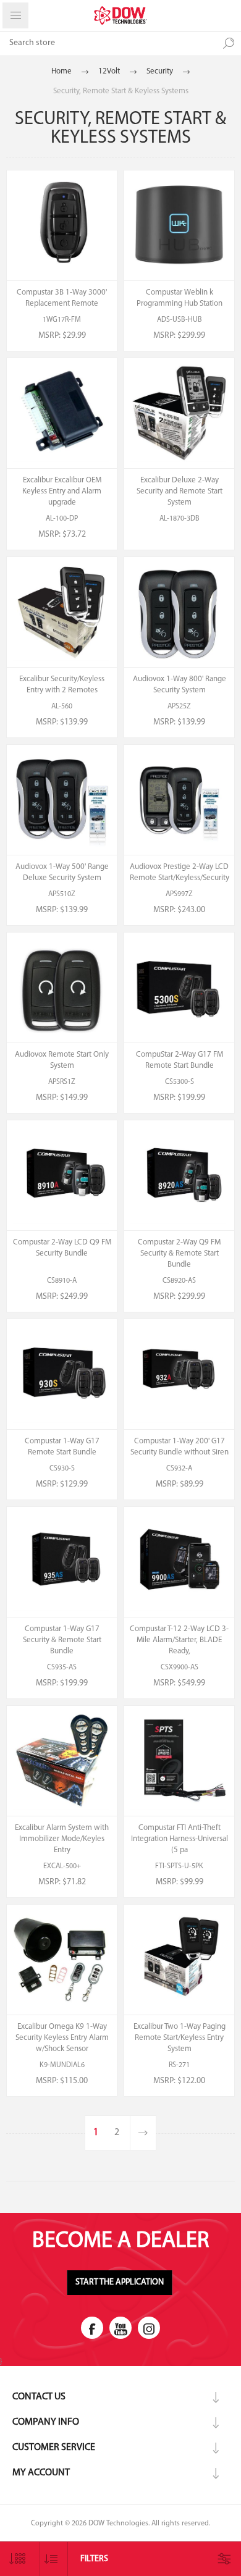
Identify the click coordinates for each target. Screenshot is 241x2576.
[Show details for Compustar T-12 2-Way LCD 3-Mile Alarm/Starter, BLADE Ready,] (179, 1562)
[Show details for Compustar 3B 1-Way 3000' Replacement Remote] (62, 225)
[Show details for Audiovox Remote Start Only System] (62, 988)
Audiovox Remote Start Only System (62, 1060)
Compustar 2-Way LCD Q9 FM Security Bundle (62, 1248)
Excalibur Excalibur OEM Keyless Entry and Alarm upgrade (62, 491)
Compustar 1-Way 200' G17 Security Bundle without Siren (180, 1447)
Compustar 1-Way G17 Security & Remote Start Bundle (62, 1640)
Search (229, 43)
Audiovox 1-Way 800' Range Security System (180, 685)
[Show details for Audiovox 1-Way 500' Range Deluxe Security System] (62, 800)
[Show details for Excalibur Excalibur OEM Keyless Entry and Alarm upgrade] (62, 413)
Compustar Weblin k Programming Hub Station (180, 298)
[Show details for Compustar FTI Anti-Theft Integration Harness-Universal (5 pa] (179, 1761)
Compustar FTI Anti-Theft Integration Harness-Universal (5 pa (180, 1839)
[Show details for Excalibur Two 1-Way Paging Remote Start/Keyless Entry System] (179, 1960)
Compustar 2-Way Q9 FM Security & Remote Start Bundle (179, 1253)
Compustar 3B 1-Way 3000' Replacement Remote (62, 298)
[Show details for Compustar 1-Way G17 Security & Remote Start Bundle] (62, 1562)
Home (61, 71)
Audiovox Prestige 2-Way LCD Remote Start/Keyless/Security (180, 872)
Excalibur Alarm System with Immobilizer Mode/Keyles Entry (62, 1839)
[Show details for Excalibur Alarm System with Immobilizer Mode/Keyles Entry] (62, 1761)
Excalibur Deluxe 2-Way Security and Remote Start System (180, 491)
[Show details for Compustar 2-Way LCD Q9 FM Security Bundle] (62, 1175)
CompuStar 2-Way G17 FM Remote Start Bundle (180, 1060)
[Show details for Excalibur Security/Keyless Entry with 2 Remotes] (62, 612)
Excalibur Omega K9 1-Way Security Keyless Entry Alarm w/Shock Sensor (62, 2038)
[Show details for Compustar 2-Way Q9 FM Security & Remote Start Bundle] (179, 1175)
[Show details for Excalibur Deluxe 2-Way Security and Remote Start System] (179, 413)
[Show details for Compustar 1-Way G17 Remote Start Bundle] (62, 1374)
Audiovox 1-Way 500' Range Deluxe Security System (62, 872)
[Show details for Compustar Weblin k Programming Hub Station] (179, 225)
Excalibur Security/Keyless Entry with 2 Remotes (62, 685)
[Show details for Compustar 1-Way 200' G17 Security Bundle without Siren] (179, 1374)
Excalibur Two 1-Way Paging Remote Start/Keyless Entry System (180, 2038)
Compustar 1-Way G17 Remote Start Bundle (62, 1447)
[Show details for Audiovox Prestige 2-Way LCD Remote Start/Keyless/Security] (179, 800)
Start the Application (120, 2282)
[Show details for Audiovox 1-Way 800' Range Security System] (179, 612)
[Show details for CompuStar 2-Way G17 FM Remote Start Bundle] (179, 988)
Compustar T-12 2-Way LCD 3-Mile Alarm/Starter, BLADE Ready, (179, 1640)
